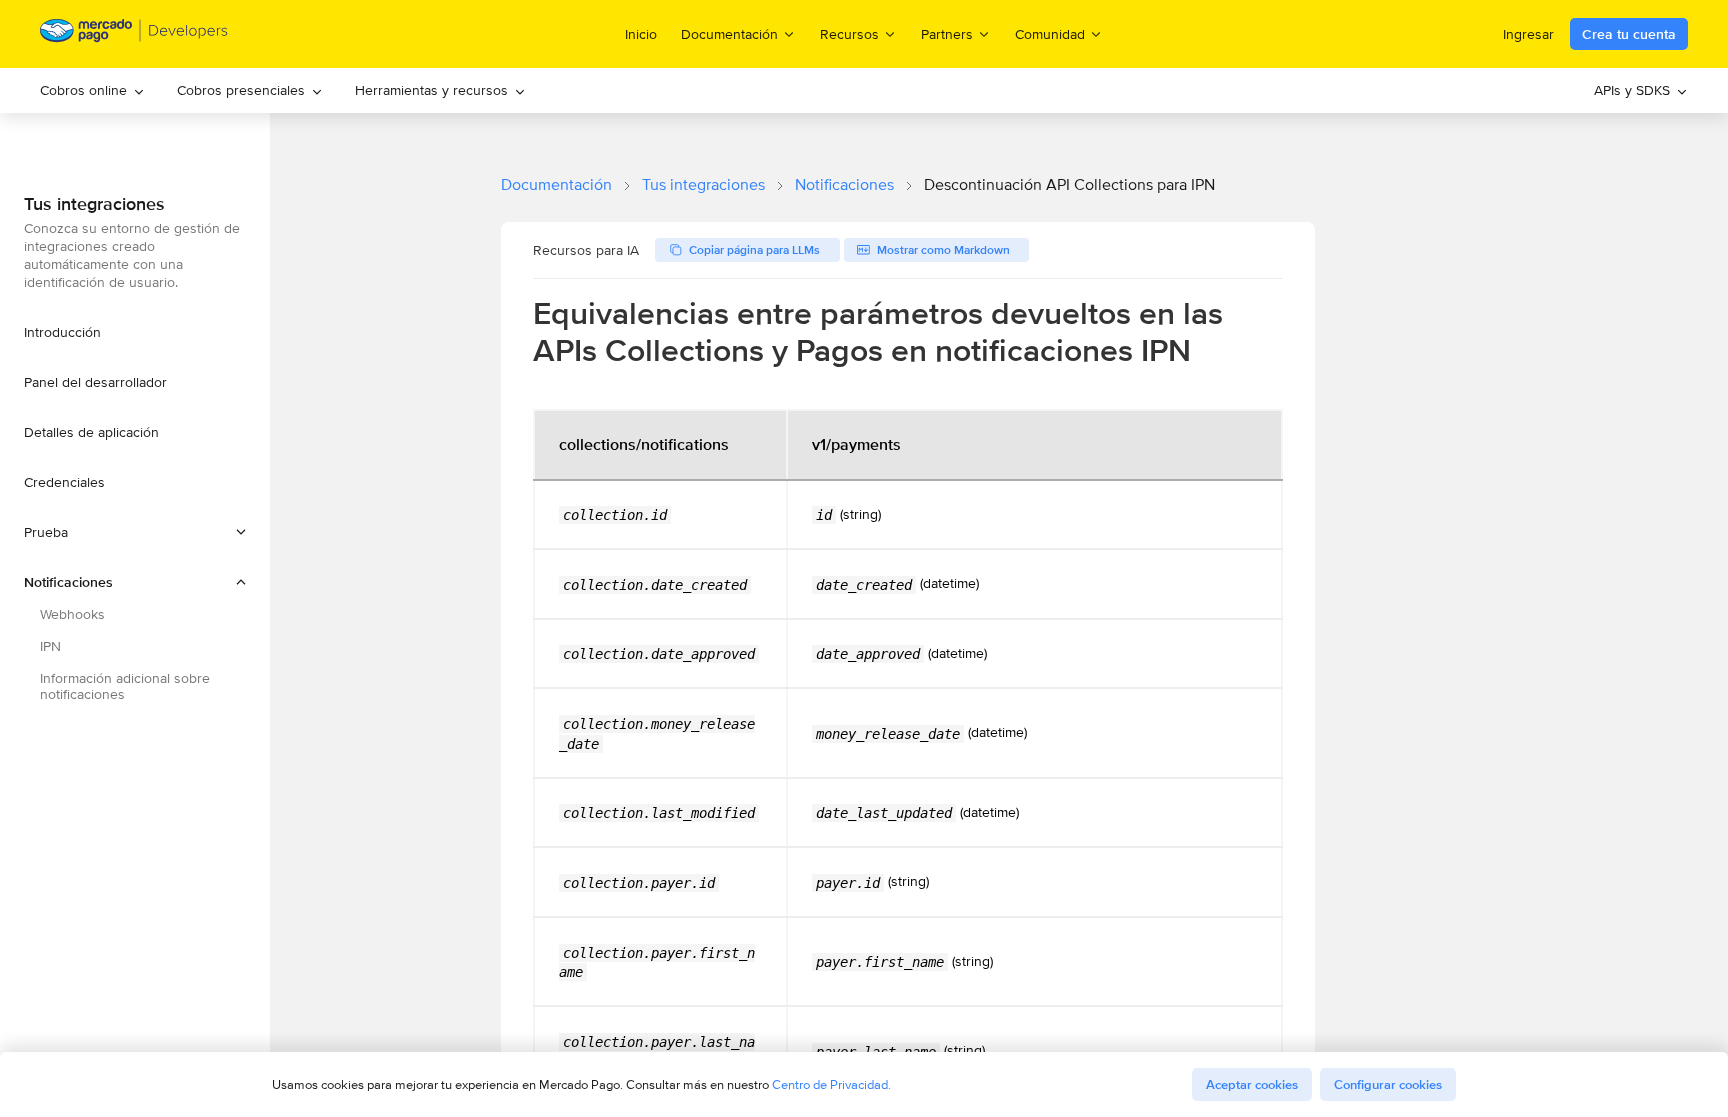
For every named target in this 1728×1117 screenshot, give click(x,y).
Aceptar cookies (1252, 1084)
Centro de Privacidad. (831, 1084)
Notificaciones (844, 184)
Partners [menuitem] (947, 33)
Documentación (556, 184)
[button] (135, 532)
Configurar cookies (1388, 1084)
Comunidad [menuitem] (1050, 33)
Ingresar (1528, 34)
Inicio (641, 34)
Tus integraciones (703, 184)
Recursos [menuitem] (849, 33)
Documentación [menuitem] (729, 33)
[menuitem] (92, 90)
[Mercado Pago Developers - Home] (134, 34)
